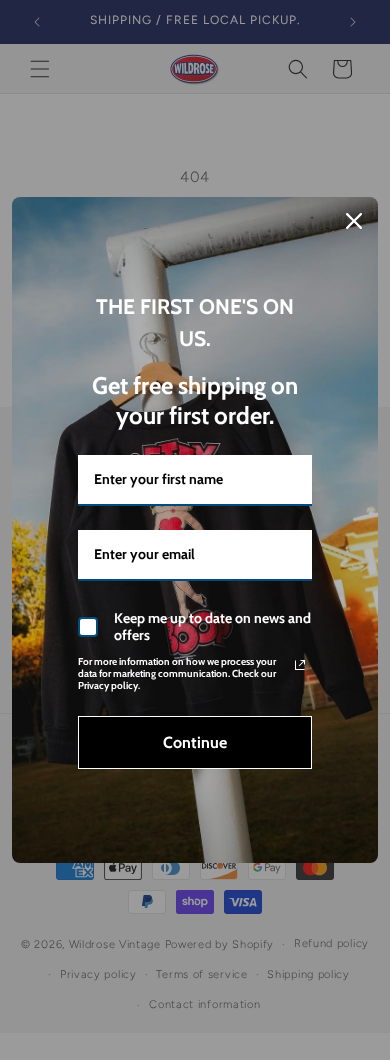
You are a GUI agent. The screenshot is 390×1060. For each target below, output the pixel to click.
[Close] (354, 221)
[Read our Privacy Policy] (300, 665)
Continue (195, 742)
